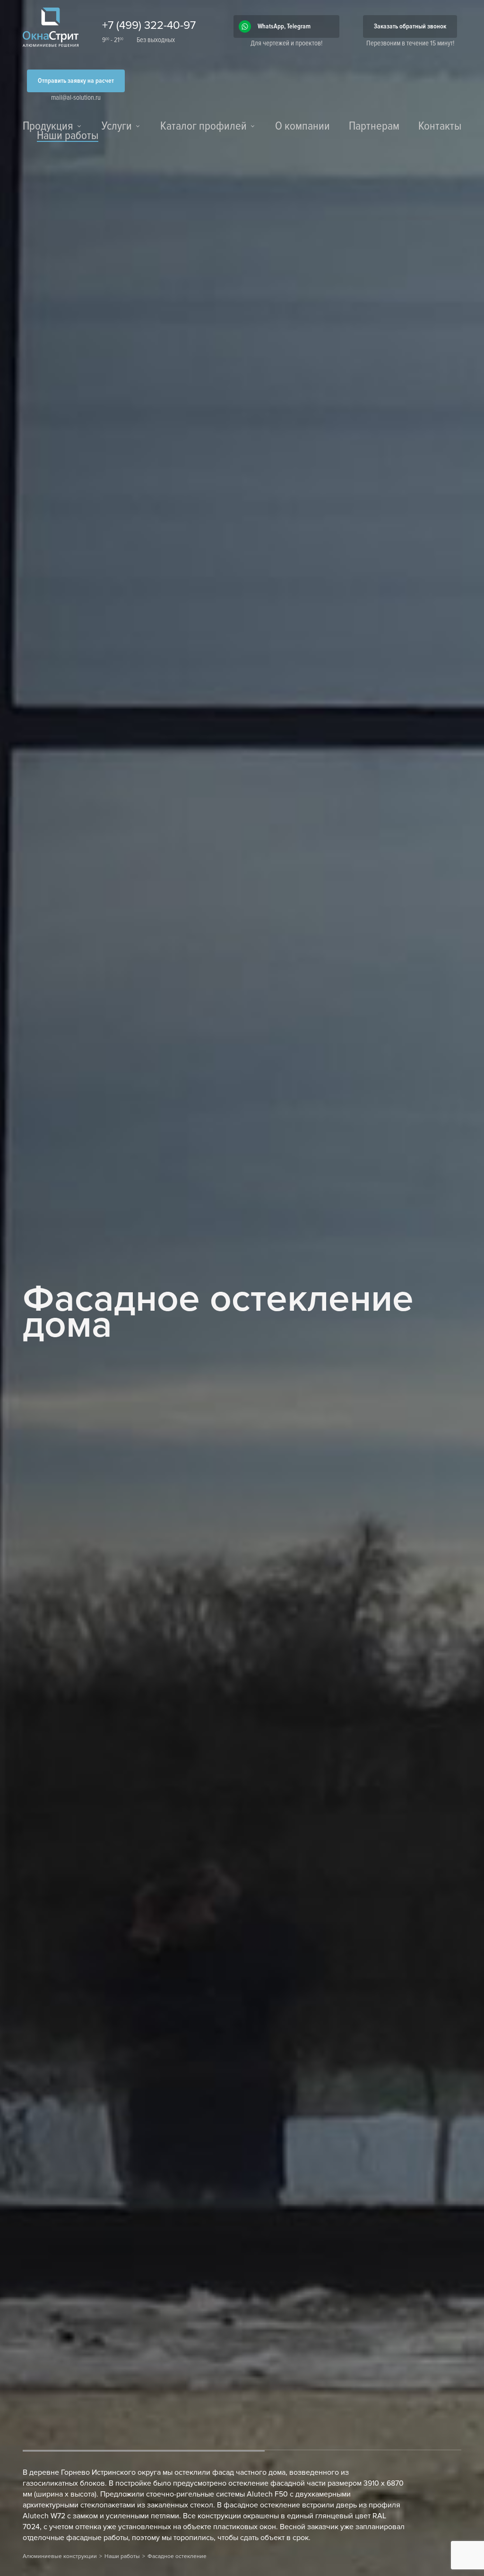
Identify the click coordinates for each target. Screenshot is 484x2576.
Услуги (117, 127)
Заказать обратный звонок (410, 26)
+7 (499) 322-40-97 (149, 25)
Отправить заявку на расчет (76, 81)
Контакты (440, 127)
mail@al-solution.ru (76, 97)
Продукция (48, 127)
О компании (302, 127)
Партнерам (374, 127)
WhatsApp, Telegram (284, 26)
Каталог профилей (203, 127)
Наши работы (68, 137)
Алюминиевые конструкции (60, 2556)
